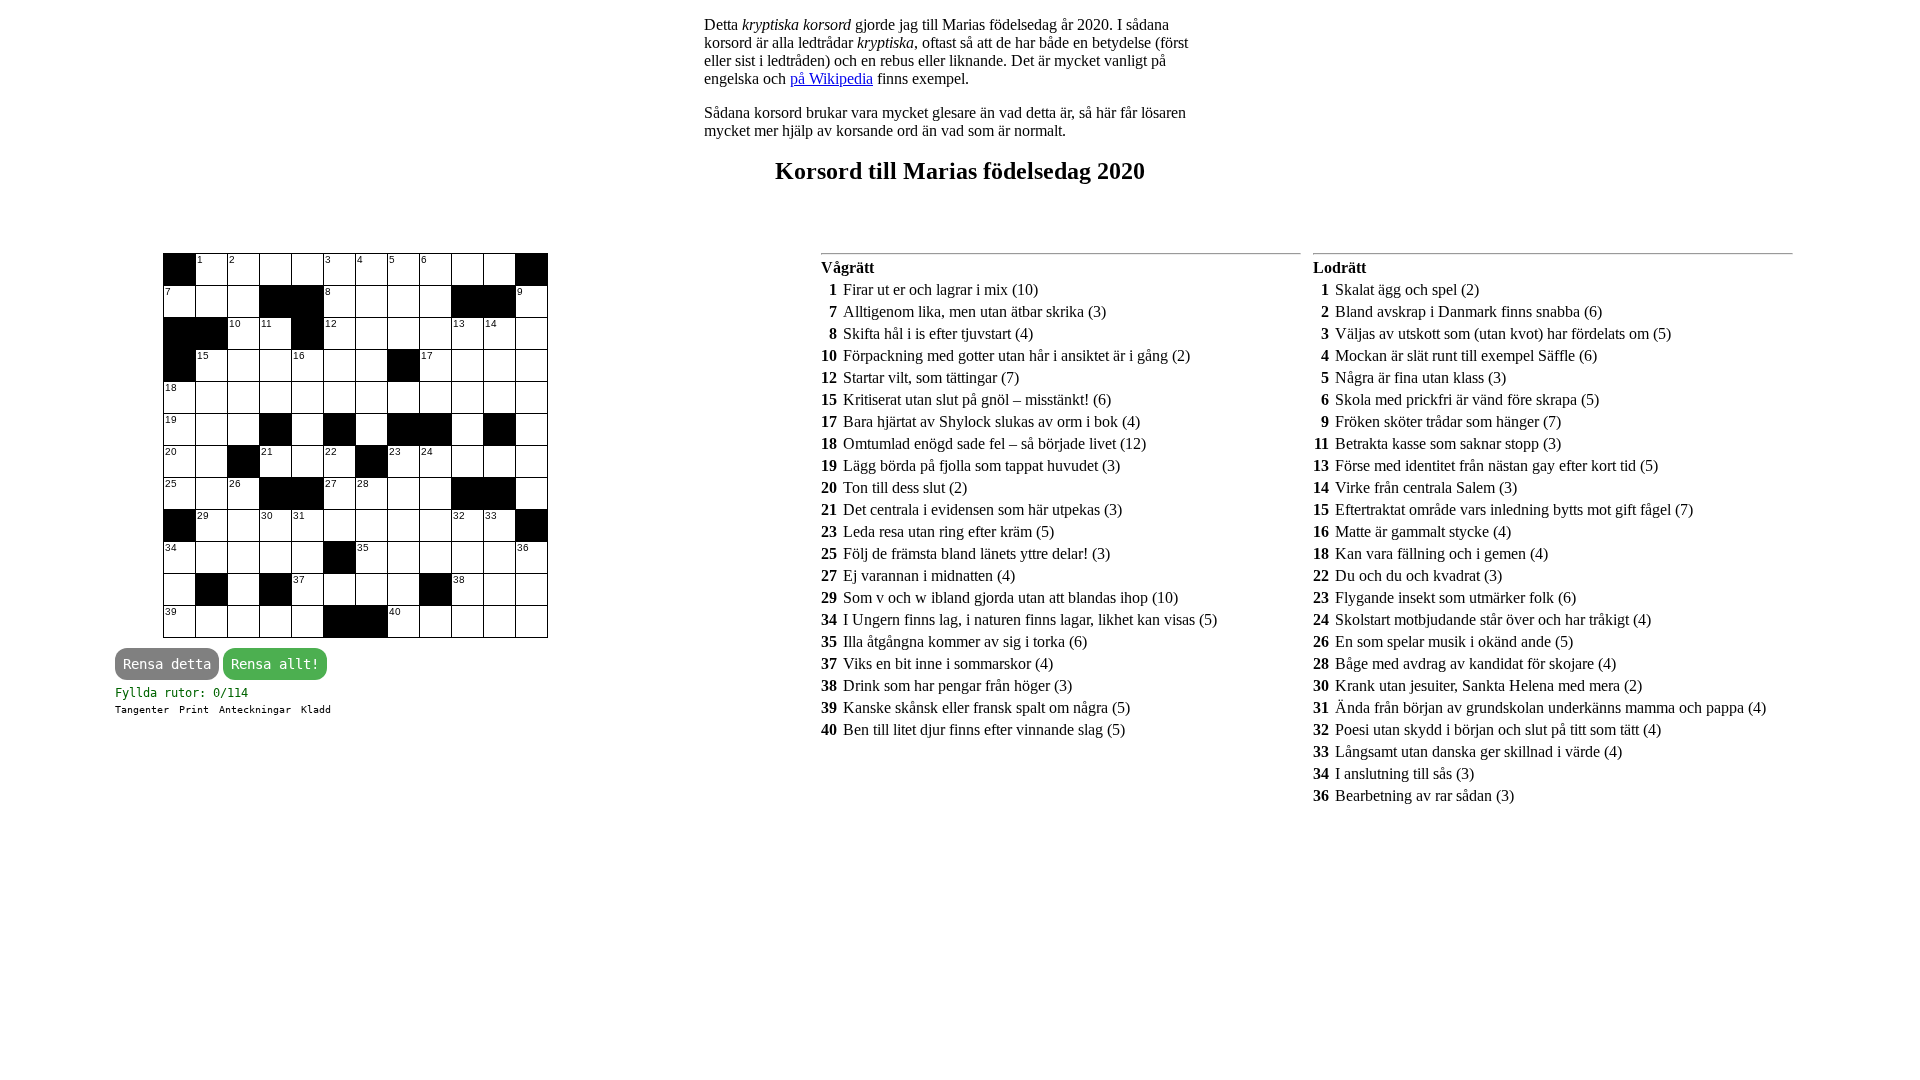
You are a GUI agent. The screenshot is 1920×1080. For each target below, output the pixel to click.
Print (194, 709)
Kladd (316, 709)
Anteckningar (255, 709)
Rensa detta (167, 664)
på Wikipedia (831, 78)
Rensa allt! (275, 664)
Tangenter (142, 709)
